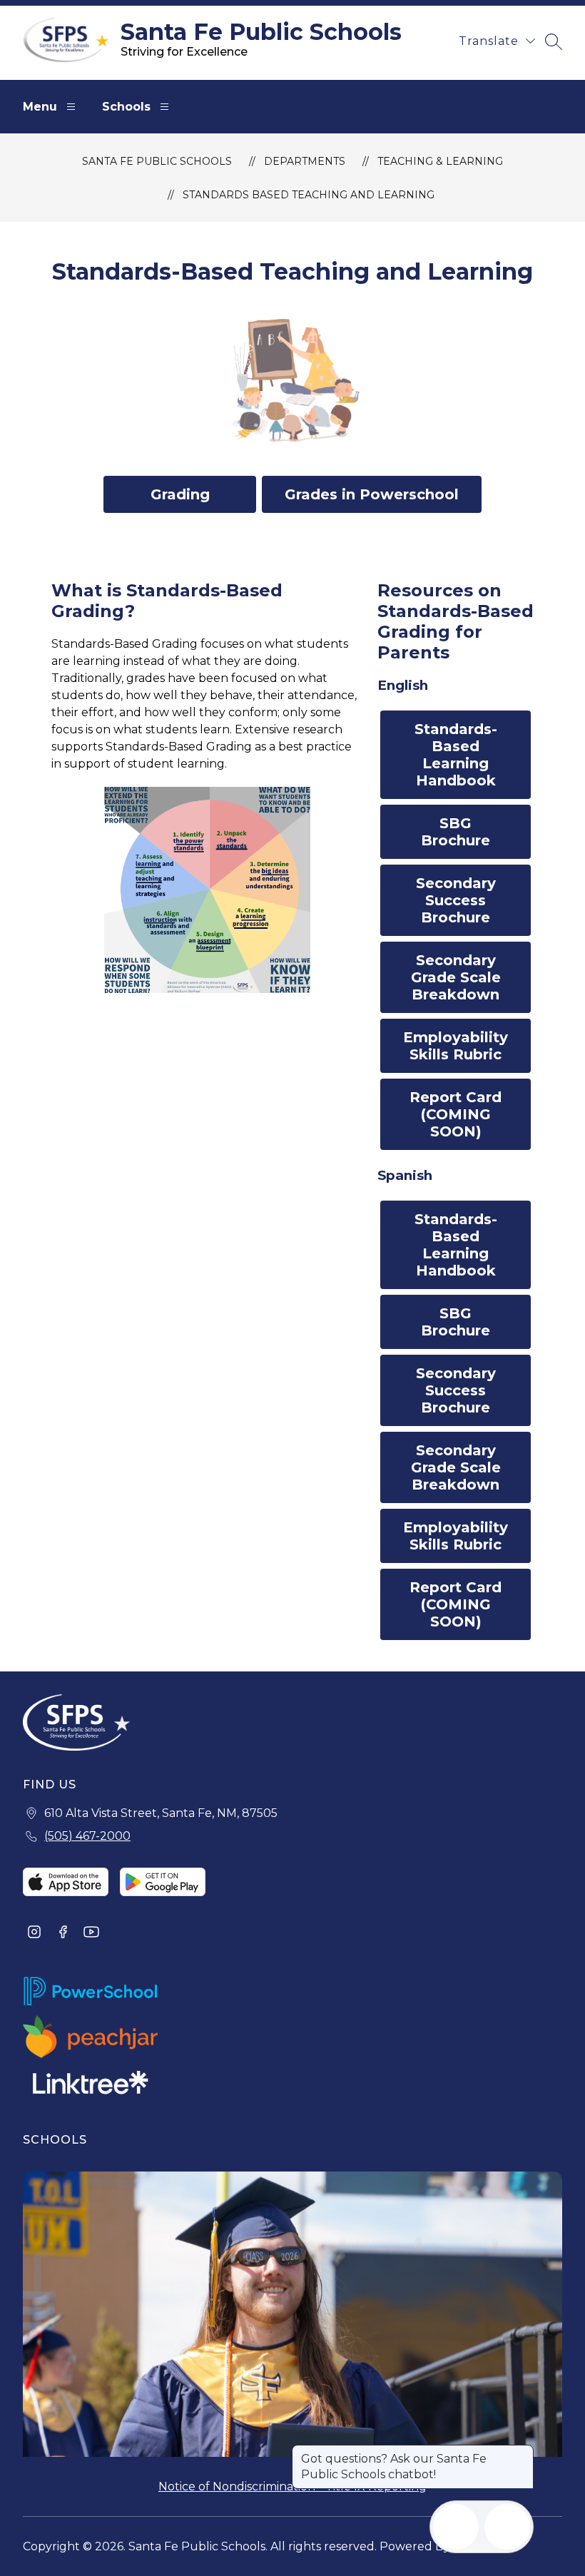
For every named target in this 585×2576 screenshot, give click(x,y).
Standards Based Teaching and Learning (309, 195)
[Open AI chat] (507, 2527)
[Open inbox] (456, 2527)
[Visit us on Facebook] (63, 1933)
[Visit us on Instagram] (34, 1933)
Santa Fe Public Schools (157, 161)
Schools (126, 107)
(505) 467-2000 (87, 1836)
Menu (40, 107)
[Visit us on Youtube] (91, 1933)
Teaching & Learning (440, 161)
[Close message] (522, 2452)
